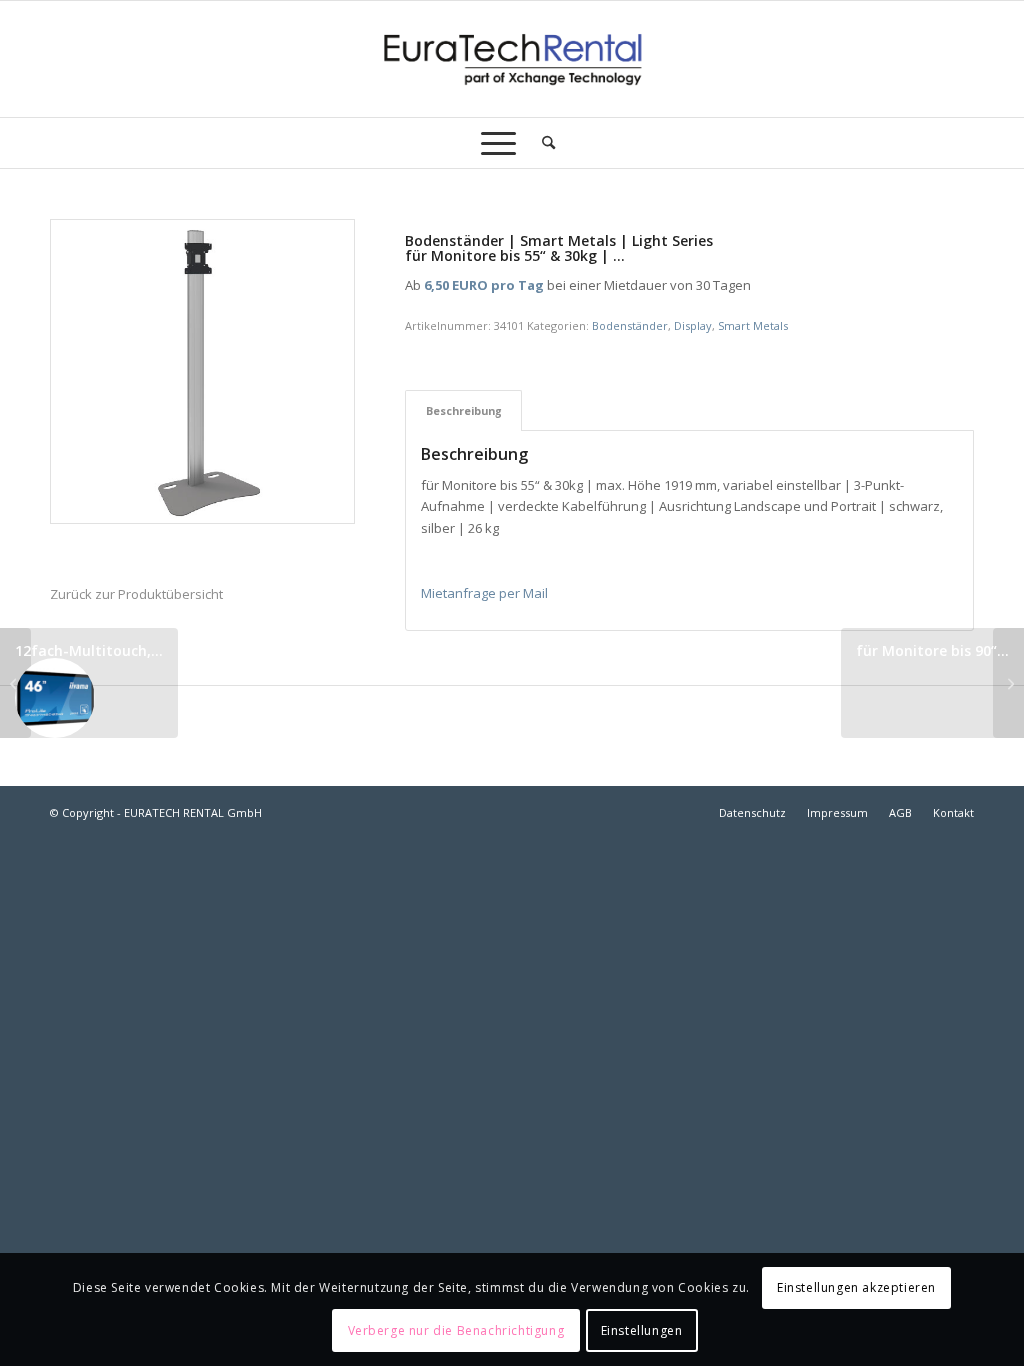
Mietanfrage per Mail (484, 593)
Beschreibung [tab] (464, 410)
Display (693, 325)
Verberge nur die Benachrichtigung (456, 1330)
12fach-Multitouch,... (89, 650)
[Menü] (498, 143)
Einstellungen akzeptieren (856, 1287)
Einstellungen (642, 1330)
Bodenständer (630, 325)
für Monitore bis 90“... (932, 650)
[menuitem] (542, 143)
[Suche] (542, 143)
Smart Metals (753, 325)
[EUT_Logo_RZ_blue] (511, 59)
